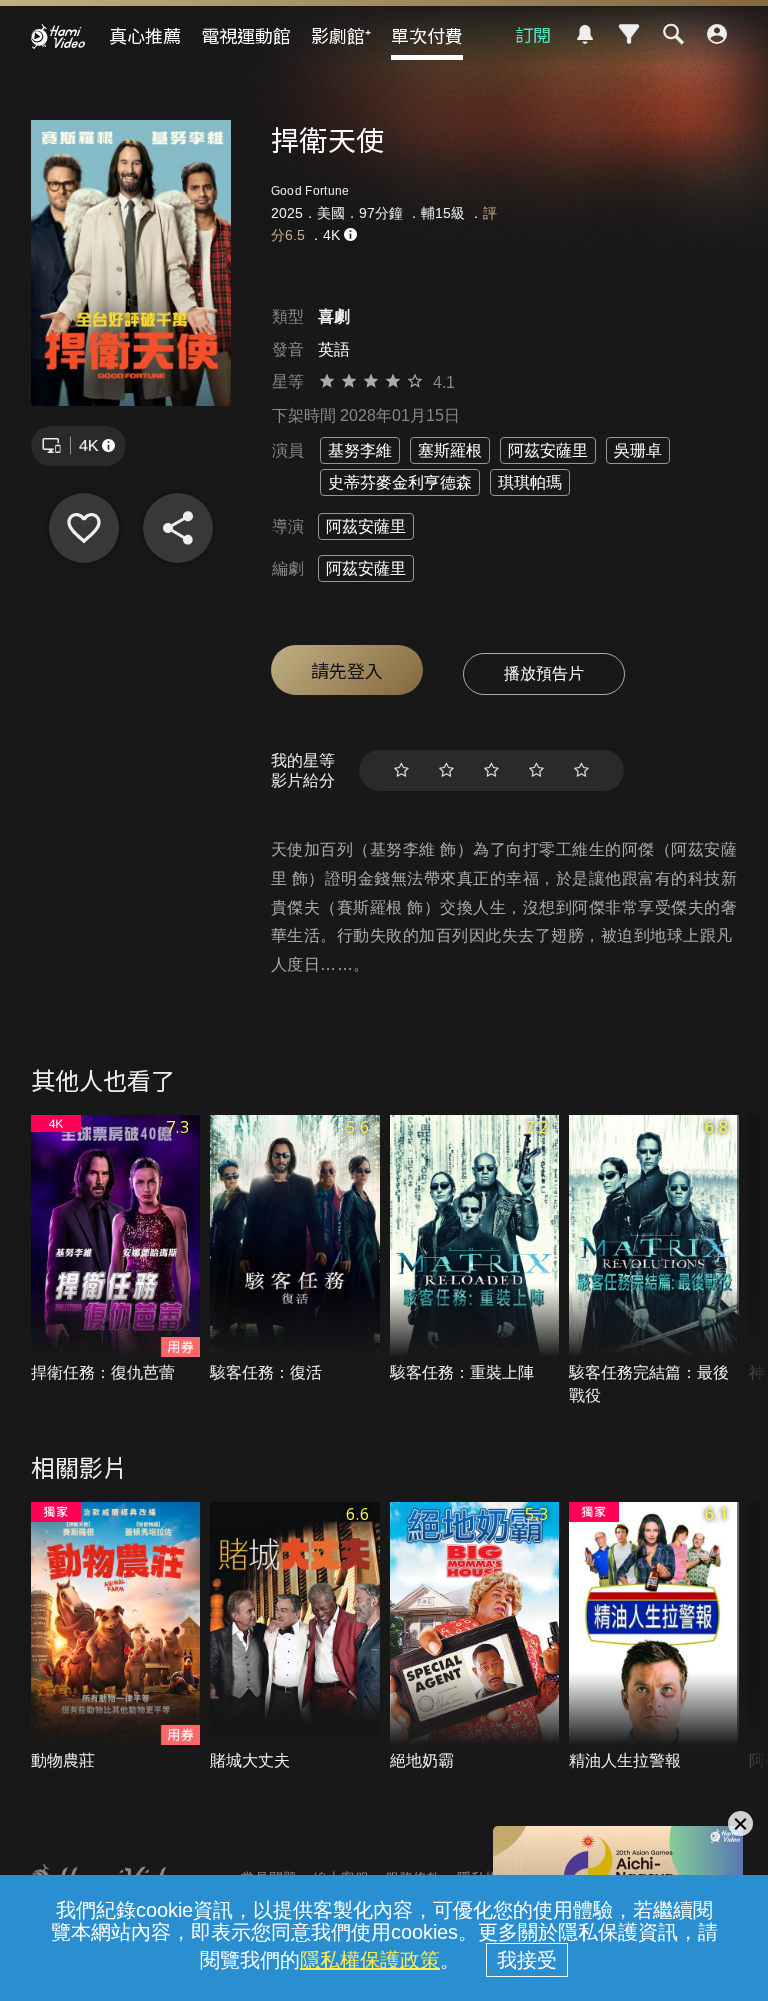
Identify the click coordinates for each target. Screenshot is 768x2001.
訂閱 (533, 34)
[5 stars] (581, 770)
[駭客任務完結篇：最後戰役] (654, 1261)
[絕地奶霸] (475, 1637)
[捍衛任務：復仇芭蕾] (116, 1250)
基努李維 (360, 450)
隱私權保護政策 (370, 1960)
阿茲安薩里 (548, 450)
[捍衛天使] (84, 528)
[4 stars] (536, 770)
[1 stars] (401, 770)
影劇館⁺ (341, 35)
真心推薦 (145, 35)
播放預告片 (544, 673)
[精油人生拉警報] (654, 1637)
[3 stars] (491, 770)
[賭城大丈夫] (295, 1637)
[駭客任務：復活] (295, 1250)
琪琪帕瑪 (530, 482)
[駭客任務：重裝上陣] (475, 1250)
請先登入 (347, 670)
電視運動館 (246, 35)
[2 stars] (446, 770)
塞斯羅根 (450, 450)
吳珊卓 (638, 450)
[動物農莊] (116, 1637)
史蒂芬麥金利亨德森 (400, 482)
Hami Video (58, 36)
